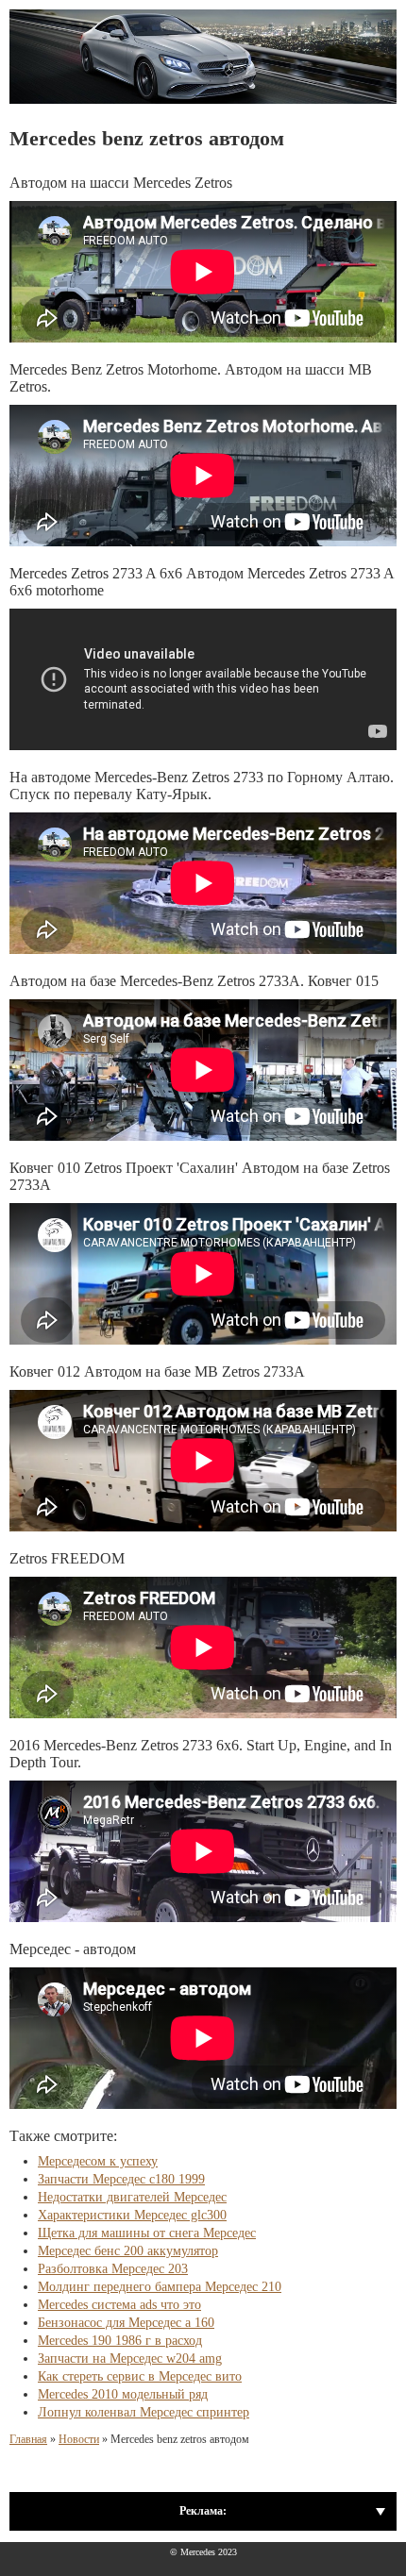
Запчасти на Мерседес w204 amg (130, 2359)
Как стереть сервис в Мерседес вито (140, 2376)
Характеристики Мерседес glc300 (132, 2215)
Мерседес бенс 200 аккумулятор (128, 2251)
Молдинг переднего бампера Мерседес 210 (160, 2287)
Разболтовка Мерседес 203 (113, 2269)
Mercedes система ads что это (119, 2305)
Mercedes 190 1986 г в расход (120, 2341)
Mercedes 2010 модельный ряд (123, 2394)
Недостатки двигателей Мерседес (132, 2197)
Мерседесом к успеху (98, 2161)
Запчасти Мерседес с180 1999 (121, 2179)
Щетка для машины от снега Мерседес (147, 2233)
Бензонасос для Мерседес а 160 (126, 2323)
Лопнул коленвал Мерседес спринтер (144, 2412)
